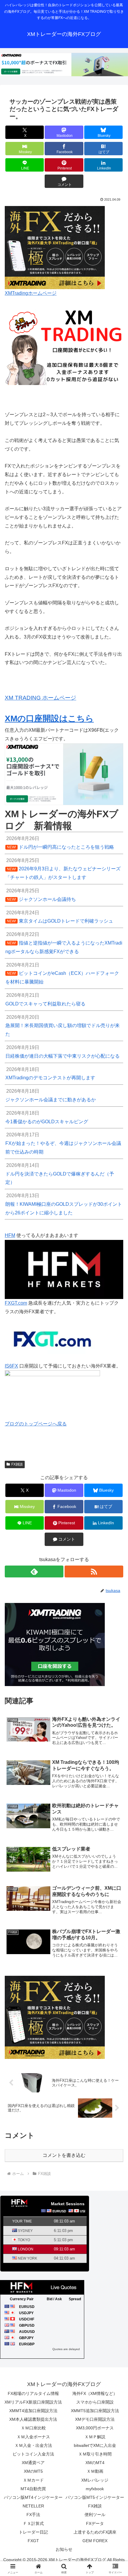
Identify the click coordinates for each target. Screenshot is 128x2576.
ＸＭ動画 (95, 2471)
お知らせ (64, 2549)
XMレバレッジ (95, 2480)
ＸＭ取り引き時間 (95, 2454)
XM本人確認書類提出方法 (33, 2419)
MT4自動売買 (33, 2489)
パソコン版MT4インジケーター (33, 2497)
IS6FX (11, 1366)
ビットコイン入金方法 (33, 2454)
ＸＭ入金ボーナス (33, 2437)
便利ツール (95, 2515)
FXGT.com (16, 1303)
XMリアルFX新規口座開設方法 (33, 2402)
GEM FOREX (95, 2541)
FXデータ (95, 2523)
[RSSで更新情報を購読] (94, 1571)
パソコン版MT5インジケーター (95, 2497)
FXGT (33, 2541)
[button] (116, 1442)
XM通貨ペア (33, 2463)
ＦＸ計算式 (33, 2523)
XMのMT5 (33, 2471)
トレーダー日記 (33, 2532)
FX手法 (33, 2515)
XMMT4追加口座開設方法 (33, 2411)
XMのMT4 (95, 2463)
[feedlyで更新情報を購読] (34, 1571)
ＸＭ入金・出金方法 (33, 2445)
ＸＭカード (33, 2480)
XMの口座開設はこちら (49, 719)
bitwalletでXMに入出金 (95, 2445)
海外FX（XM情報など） (95, 2393)
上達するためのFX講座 (95, 2532)
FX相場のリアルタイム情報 (33, 2393)
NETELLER (33, 2506)
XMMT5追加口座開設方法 (95, 2411)
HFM (10, 1235)
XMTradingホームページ (31, 293)
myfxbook (95, 2489)
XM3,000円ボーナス (95, 2428)
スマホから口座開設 (95, 2402)
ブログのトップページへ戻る (36, 1424)
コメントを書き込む (64, 2155)
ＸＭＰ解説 (95, 2437)
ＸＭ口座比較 (33, 2428)
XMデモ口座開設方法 (95, 2419)
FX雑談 (17, 1464)
